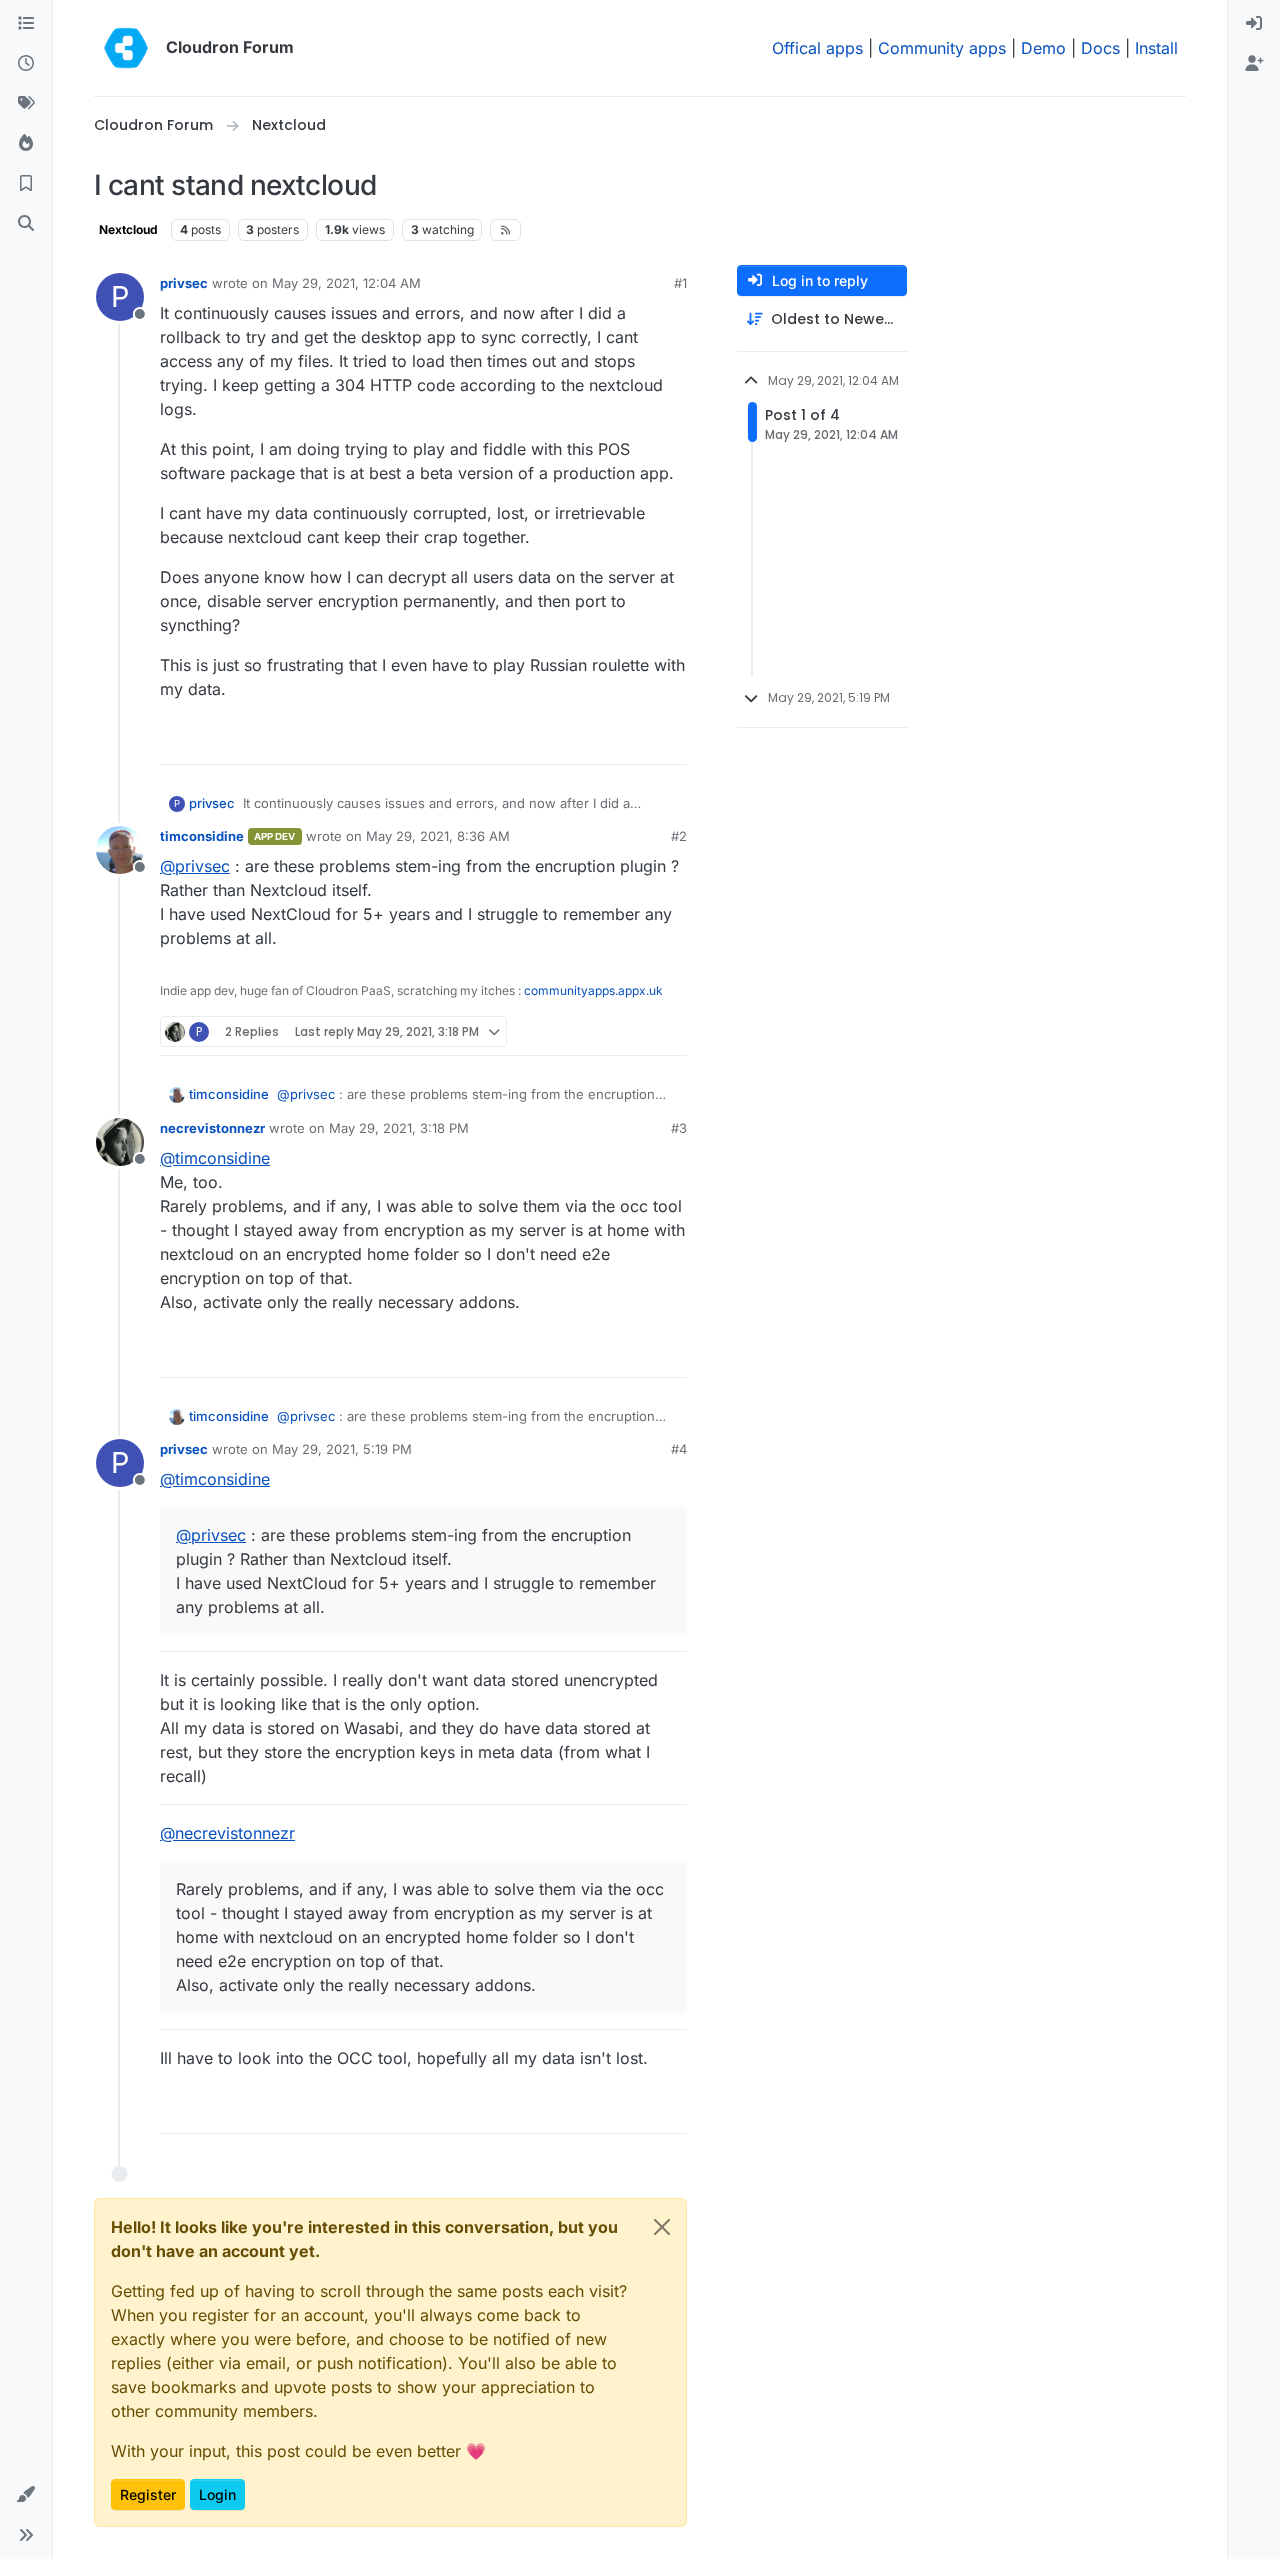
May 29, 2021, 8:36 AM (438, 836)
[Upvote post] (638, 740)
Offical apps (817, 48)
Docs (1100, 48)
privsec (184, 283)
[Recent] (26, 64)
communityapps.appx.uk (593, 990)
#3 (679, 1128)
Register (148, 2494)
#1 (680, 283)
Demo (1043, 48)
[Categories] (26, 24)
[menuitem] (1254, 24)
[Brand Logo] (126, 48)
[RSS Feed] (505, 230)
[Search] (26, 224)
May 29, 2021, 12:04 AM (346, 283)
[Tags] (26, 104)
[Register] (1254, 64)
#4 (679, 1449)
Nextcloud (128, 229)
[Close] (662, 2227)
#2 (679, 836)
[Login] (1254, 24)
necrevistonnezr (212, 1128)
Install (1156, 48)
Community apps (942, 48)
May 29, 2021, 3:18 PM (399, 1128)
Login (217, 2494)
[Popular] (26, 144)
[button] (26, 2495)
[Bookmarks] (26, 184)
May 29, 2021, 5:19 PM (342, 1449)
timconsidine (202, 836)
